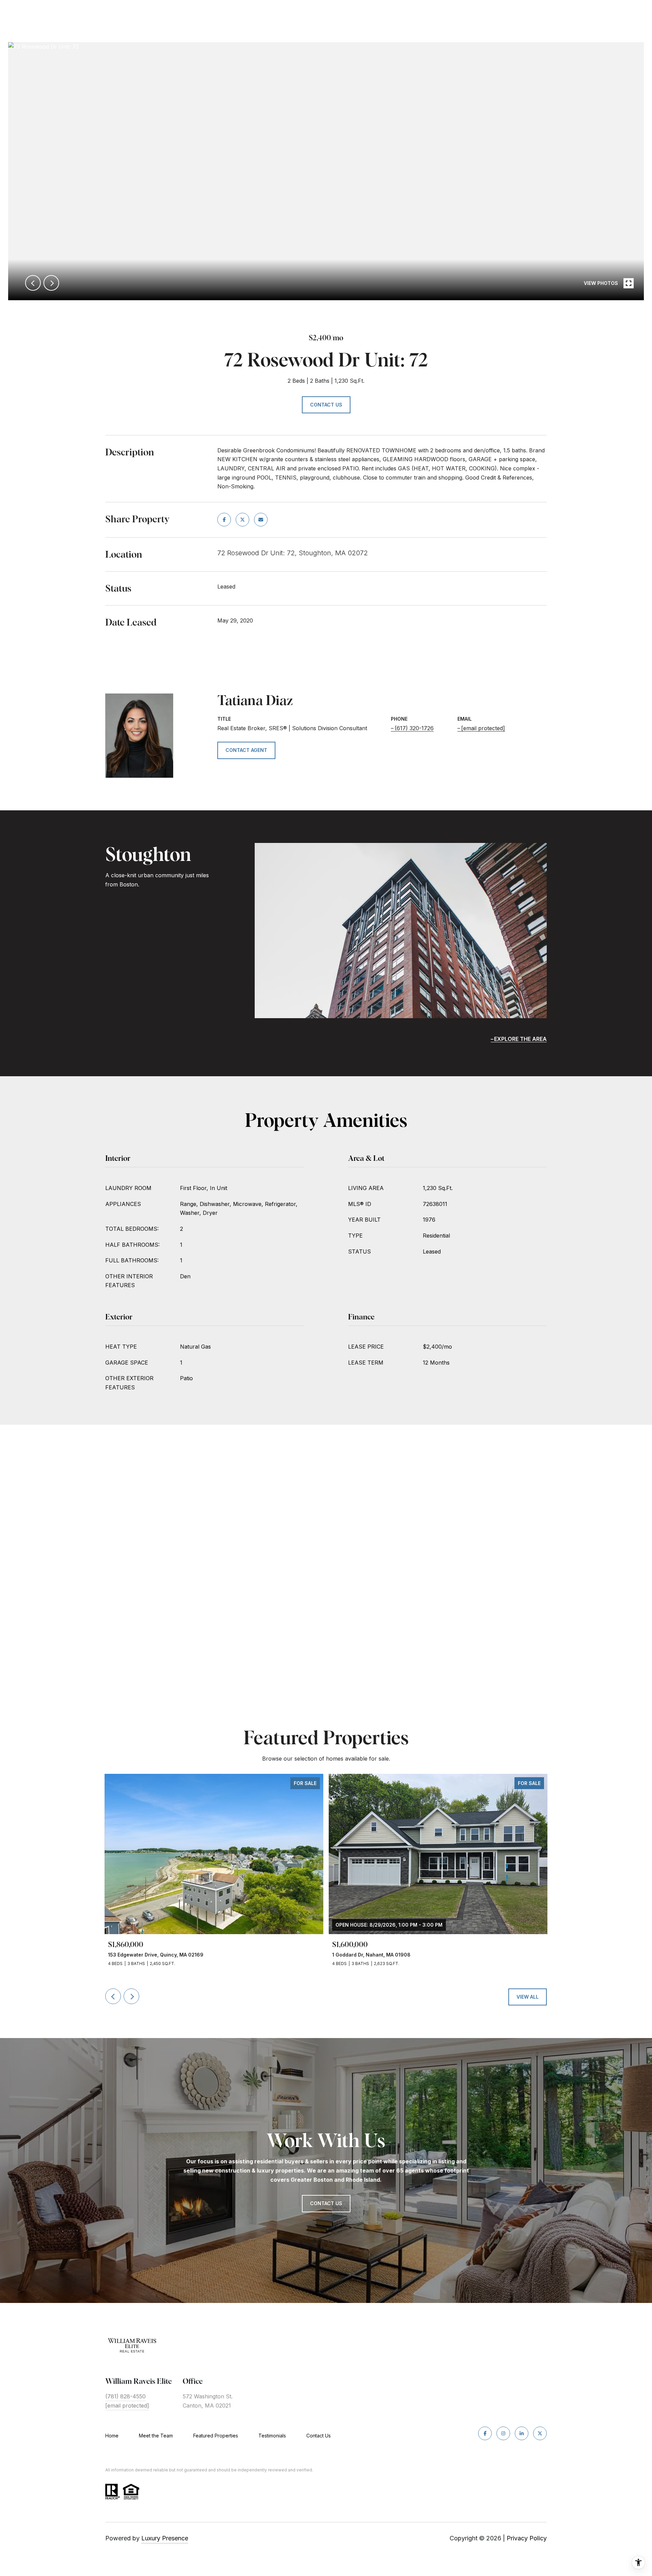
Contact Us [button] (326, 405)
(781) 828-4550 (125, 2396)
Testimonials (272, 2436)
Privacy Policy (527, 2538)
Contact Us (319, 2436)
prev (33, 283)
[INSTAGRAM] (503, 2433)
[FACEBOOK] (485, 2433)
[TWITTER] (540, 2433)
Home (112, 2436)
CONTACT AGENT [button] (246, 750)
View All (528, 1997)
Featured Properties (216, 2436)
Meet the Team (156, 2436)
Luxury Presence (165, 2538)
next (51, 283)
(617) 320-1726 (414, 728)
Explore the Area (520, 1039)
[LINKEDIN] (522, 2433)
